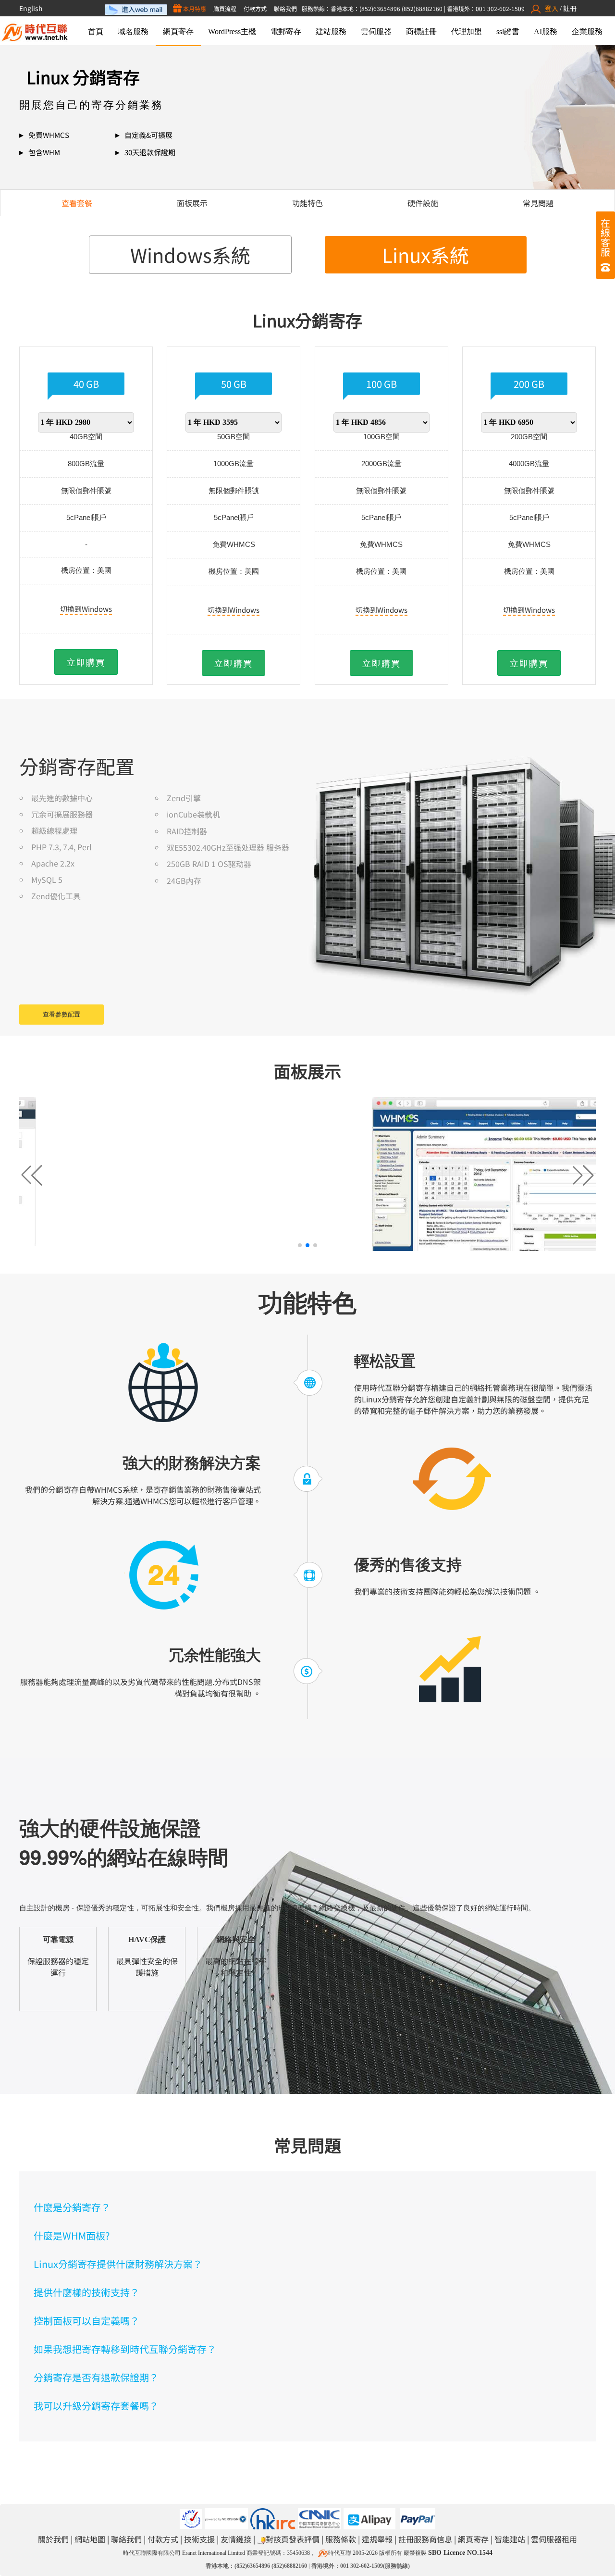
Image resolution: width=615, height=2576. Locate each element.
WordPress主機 (232, 31)
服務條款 (341, 2539)
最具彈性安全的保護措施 (147, 1957)
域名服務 (133, 31)
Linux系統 (425, 255)
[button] (583, 1175)
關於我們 (53, 2539)
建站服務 (331, 31)
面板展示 (192, 203)
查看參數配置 (61, 1014)
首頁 (96, 31)
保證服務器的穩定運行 (58, 1957)
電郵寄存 (286, 31)
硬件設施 (423, 203)
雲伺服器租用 (554, 2539)
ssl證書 (508, 31)
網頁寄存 (178, 31)
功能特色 (307, 203)
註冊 (570, 8)
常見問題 (538, 203)
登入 (552, 8)
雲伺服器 (376, 31)
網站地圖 (90, 2539)
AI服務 (546, 31)
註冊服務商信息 (425, 2539)
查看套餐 (77, 203)
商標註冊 (421, 31)
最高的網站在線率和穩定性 (236, 1957)
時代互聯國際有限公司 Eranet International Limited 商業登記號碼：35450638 (216, 2553)
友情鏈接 (236, 2539)
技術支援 (199, 2539)
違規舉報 (377, 2539)
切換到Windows (86, 609)
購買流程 (225, 8)
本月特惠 (194, 8)
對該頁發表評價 (293, 2539)
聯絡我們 (285, 8)
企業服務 (587, 31)
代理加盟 (467, 31)
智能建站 (510, 2539)
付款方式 (255, 8)
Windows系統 (190, 255)
